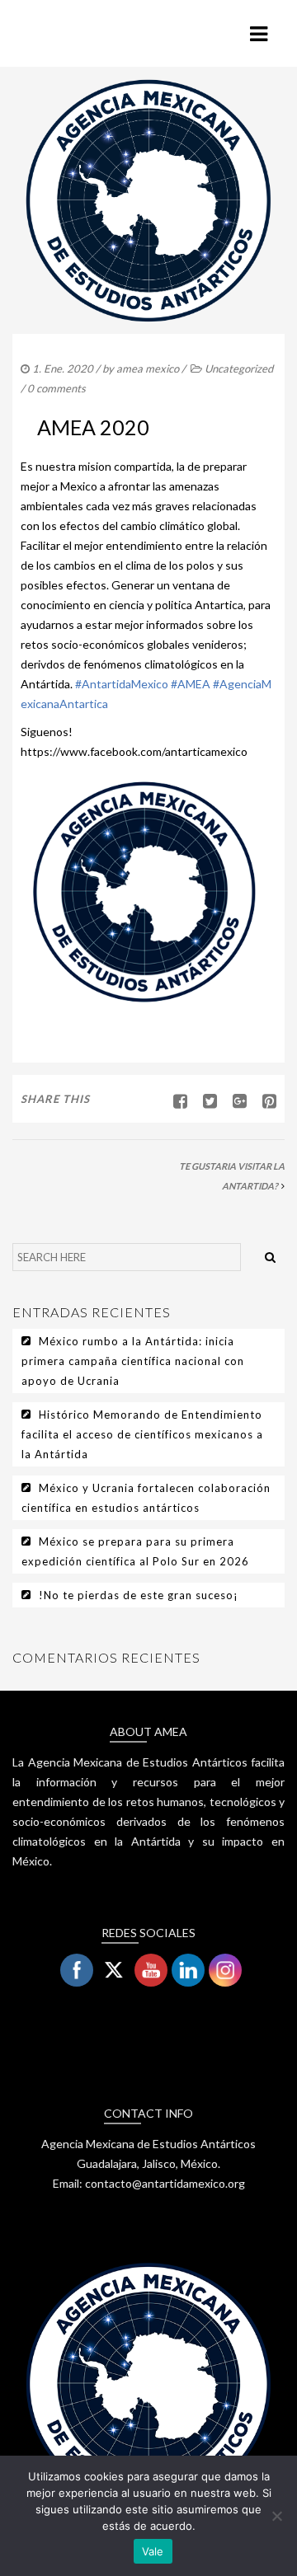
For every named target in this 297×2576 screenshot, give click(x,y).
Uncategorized (239, 368)
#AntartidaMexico (122, 684)
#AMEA (191, 684)
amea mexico (148, 368)
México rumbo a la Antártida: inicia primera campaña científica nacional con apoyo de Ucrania (133, 1361)
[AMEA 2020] (204, 1100)
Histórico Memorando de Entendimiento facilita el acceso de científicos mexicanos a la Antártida (142, 1434)
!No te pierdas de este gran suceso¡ (139, 1595)
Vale (153, 2551)
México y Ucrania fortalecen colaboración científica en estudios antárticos (146, 1498)
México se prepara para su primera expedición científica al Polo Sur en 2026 (135, 1551)
